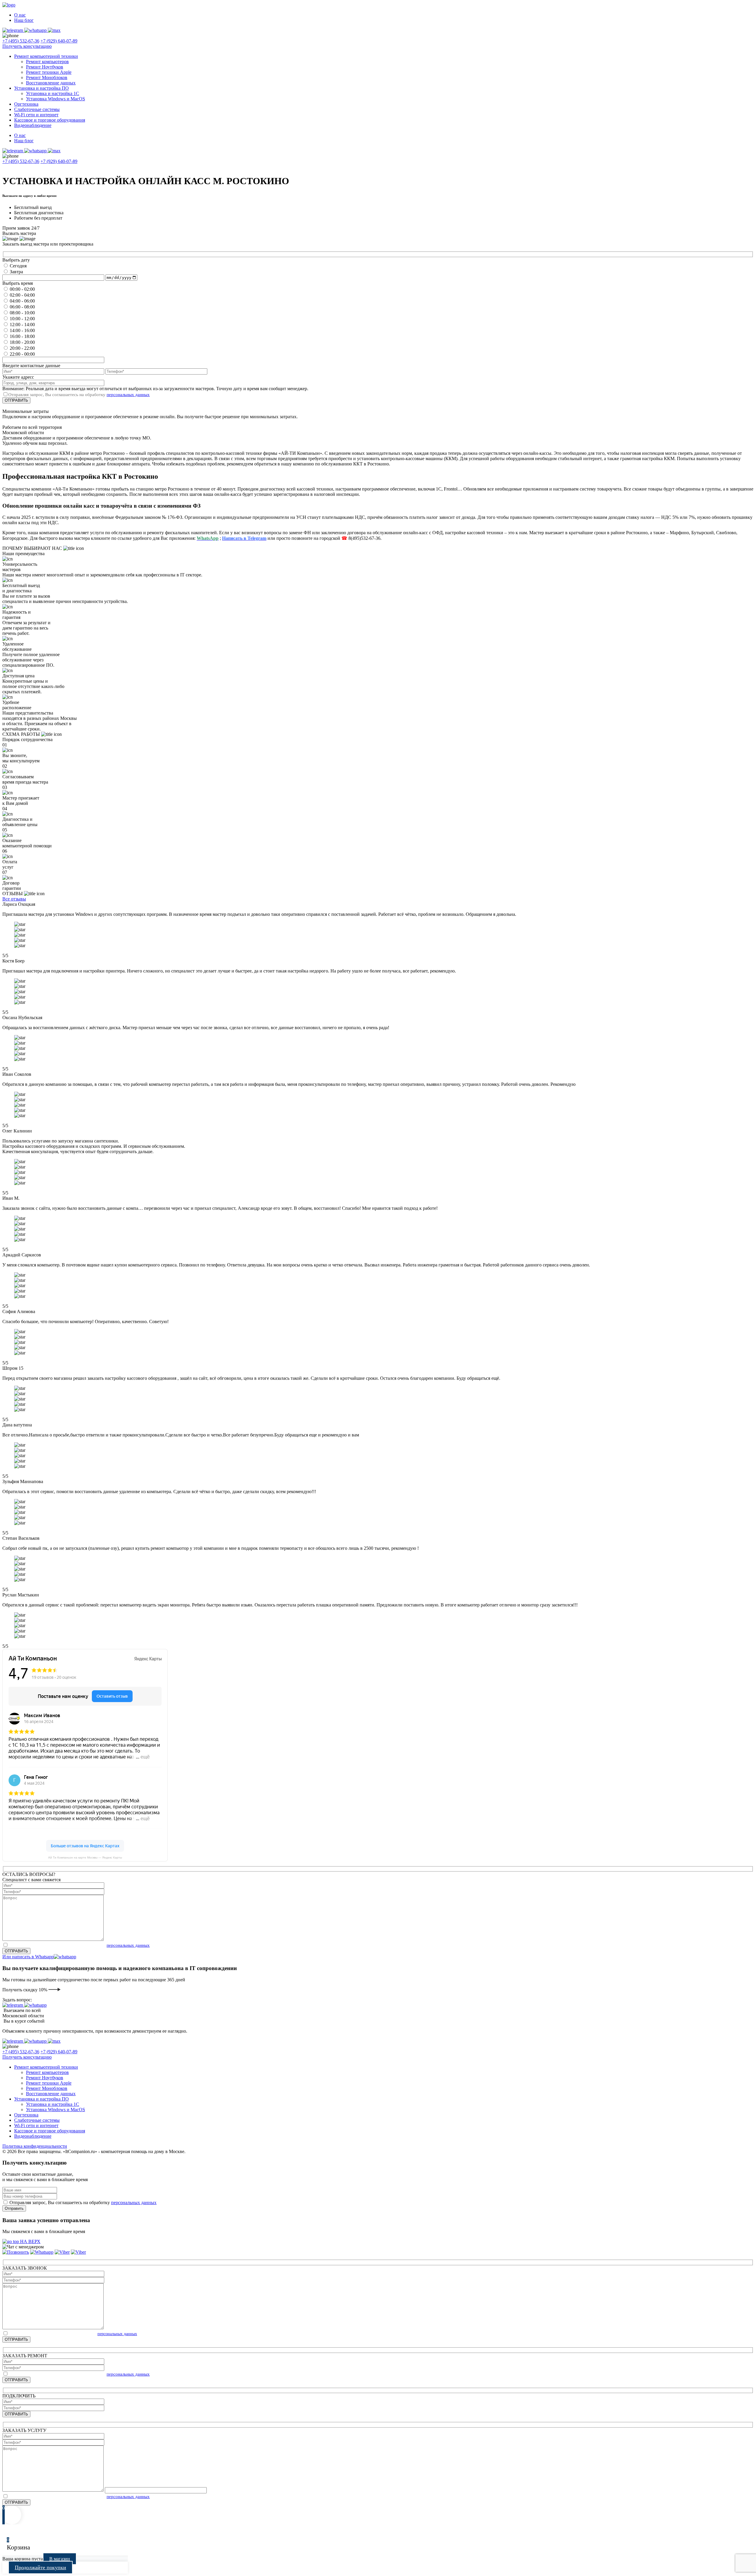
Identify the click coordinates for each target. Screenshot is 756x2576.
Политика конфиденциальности (35, 2146)
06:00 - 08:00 (22, 307)
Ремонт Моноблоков (47, 77)
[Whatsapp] (42, 2252)
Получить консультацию (27, 46)
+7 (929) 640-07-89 (59, 41)
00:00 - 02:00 (22, 289)
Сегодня (18, 266)
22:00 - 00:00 (22, 354)
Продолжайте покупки (40, 2567)
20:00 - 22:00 (22, 348)
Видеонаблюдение (33, 125)
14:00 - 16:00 (22, 330)
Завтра (16, 272)
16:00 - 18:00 (22, 336)
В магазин (60, 2559)
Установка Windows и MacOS (56, 99)
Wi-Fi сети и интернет (36, 115)
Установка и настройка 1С (53, 93)
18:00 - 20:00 (22, 342)
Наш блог (24, 20)
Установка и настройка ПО (41, 88)
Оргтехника (26, 104)
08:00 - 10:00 (22, 313)
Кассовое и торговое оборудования (50, 120)
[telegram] (78, 2252)
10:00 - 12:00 (22, 319)
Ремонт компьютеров (47, 62)
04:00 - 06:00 (22, 301)
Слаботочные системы (37, 109)
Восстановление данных (51, 83)
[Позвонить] (16, 2252)
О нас (20, 15)
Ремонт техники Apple (49, 72)
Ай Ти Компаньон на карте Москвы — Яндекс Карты (85, 1857)
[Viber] (62, 2252)
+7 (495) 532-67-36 (21, 41)
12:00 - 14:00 (22, 325)
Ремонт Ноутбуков (45, 67)
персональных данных (128, 395)
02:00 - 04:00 (22, 295)
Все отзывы (14, 899)
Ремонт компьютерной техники (46, 56)
